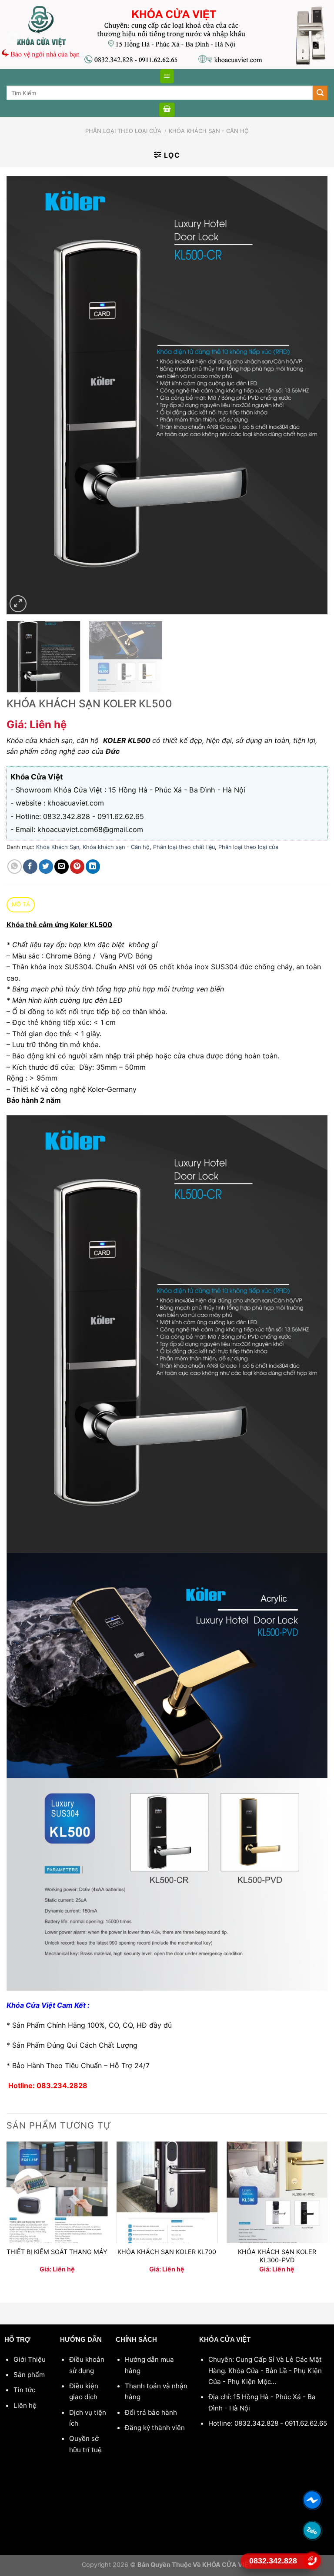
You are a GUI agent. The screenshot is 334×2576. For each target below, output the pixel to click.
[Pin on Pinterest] (77, 867)
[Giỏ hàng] (167, 110)
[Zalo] (312, 2530)
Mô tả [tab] (21, 904)
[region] (167, 35)
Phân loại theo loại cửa (123, 131)
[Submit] (320, 93)
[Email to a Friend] (62, 867)
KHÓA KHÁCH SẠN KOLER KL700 (167, 2252)
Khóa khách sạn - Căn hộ (209, 131)
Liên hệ (25, 2405)
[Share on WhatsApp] (15, 867)
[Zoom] (18, 604)
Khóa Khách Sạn (58, 847)
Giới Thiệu (30, 2359)
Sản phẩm (29, 2375)
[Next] (310, 395)
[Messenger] (312, 2500)
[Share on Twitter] (46, 867)
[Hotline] (312, 2561)
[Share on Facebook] (30, 867)
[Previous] (24, 395)
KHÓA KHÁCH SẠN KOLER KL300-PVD (277, 2256)
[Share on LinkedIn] (93, 867)
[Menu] (167, 76)
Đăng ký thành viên (155, 2428)
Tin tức (24, 2390)
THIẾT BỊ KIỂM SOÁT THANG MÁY (57, 2252)
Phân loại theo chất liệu (184, 847)
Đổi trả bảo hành (151, 2412)
